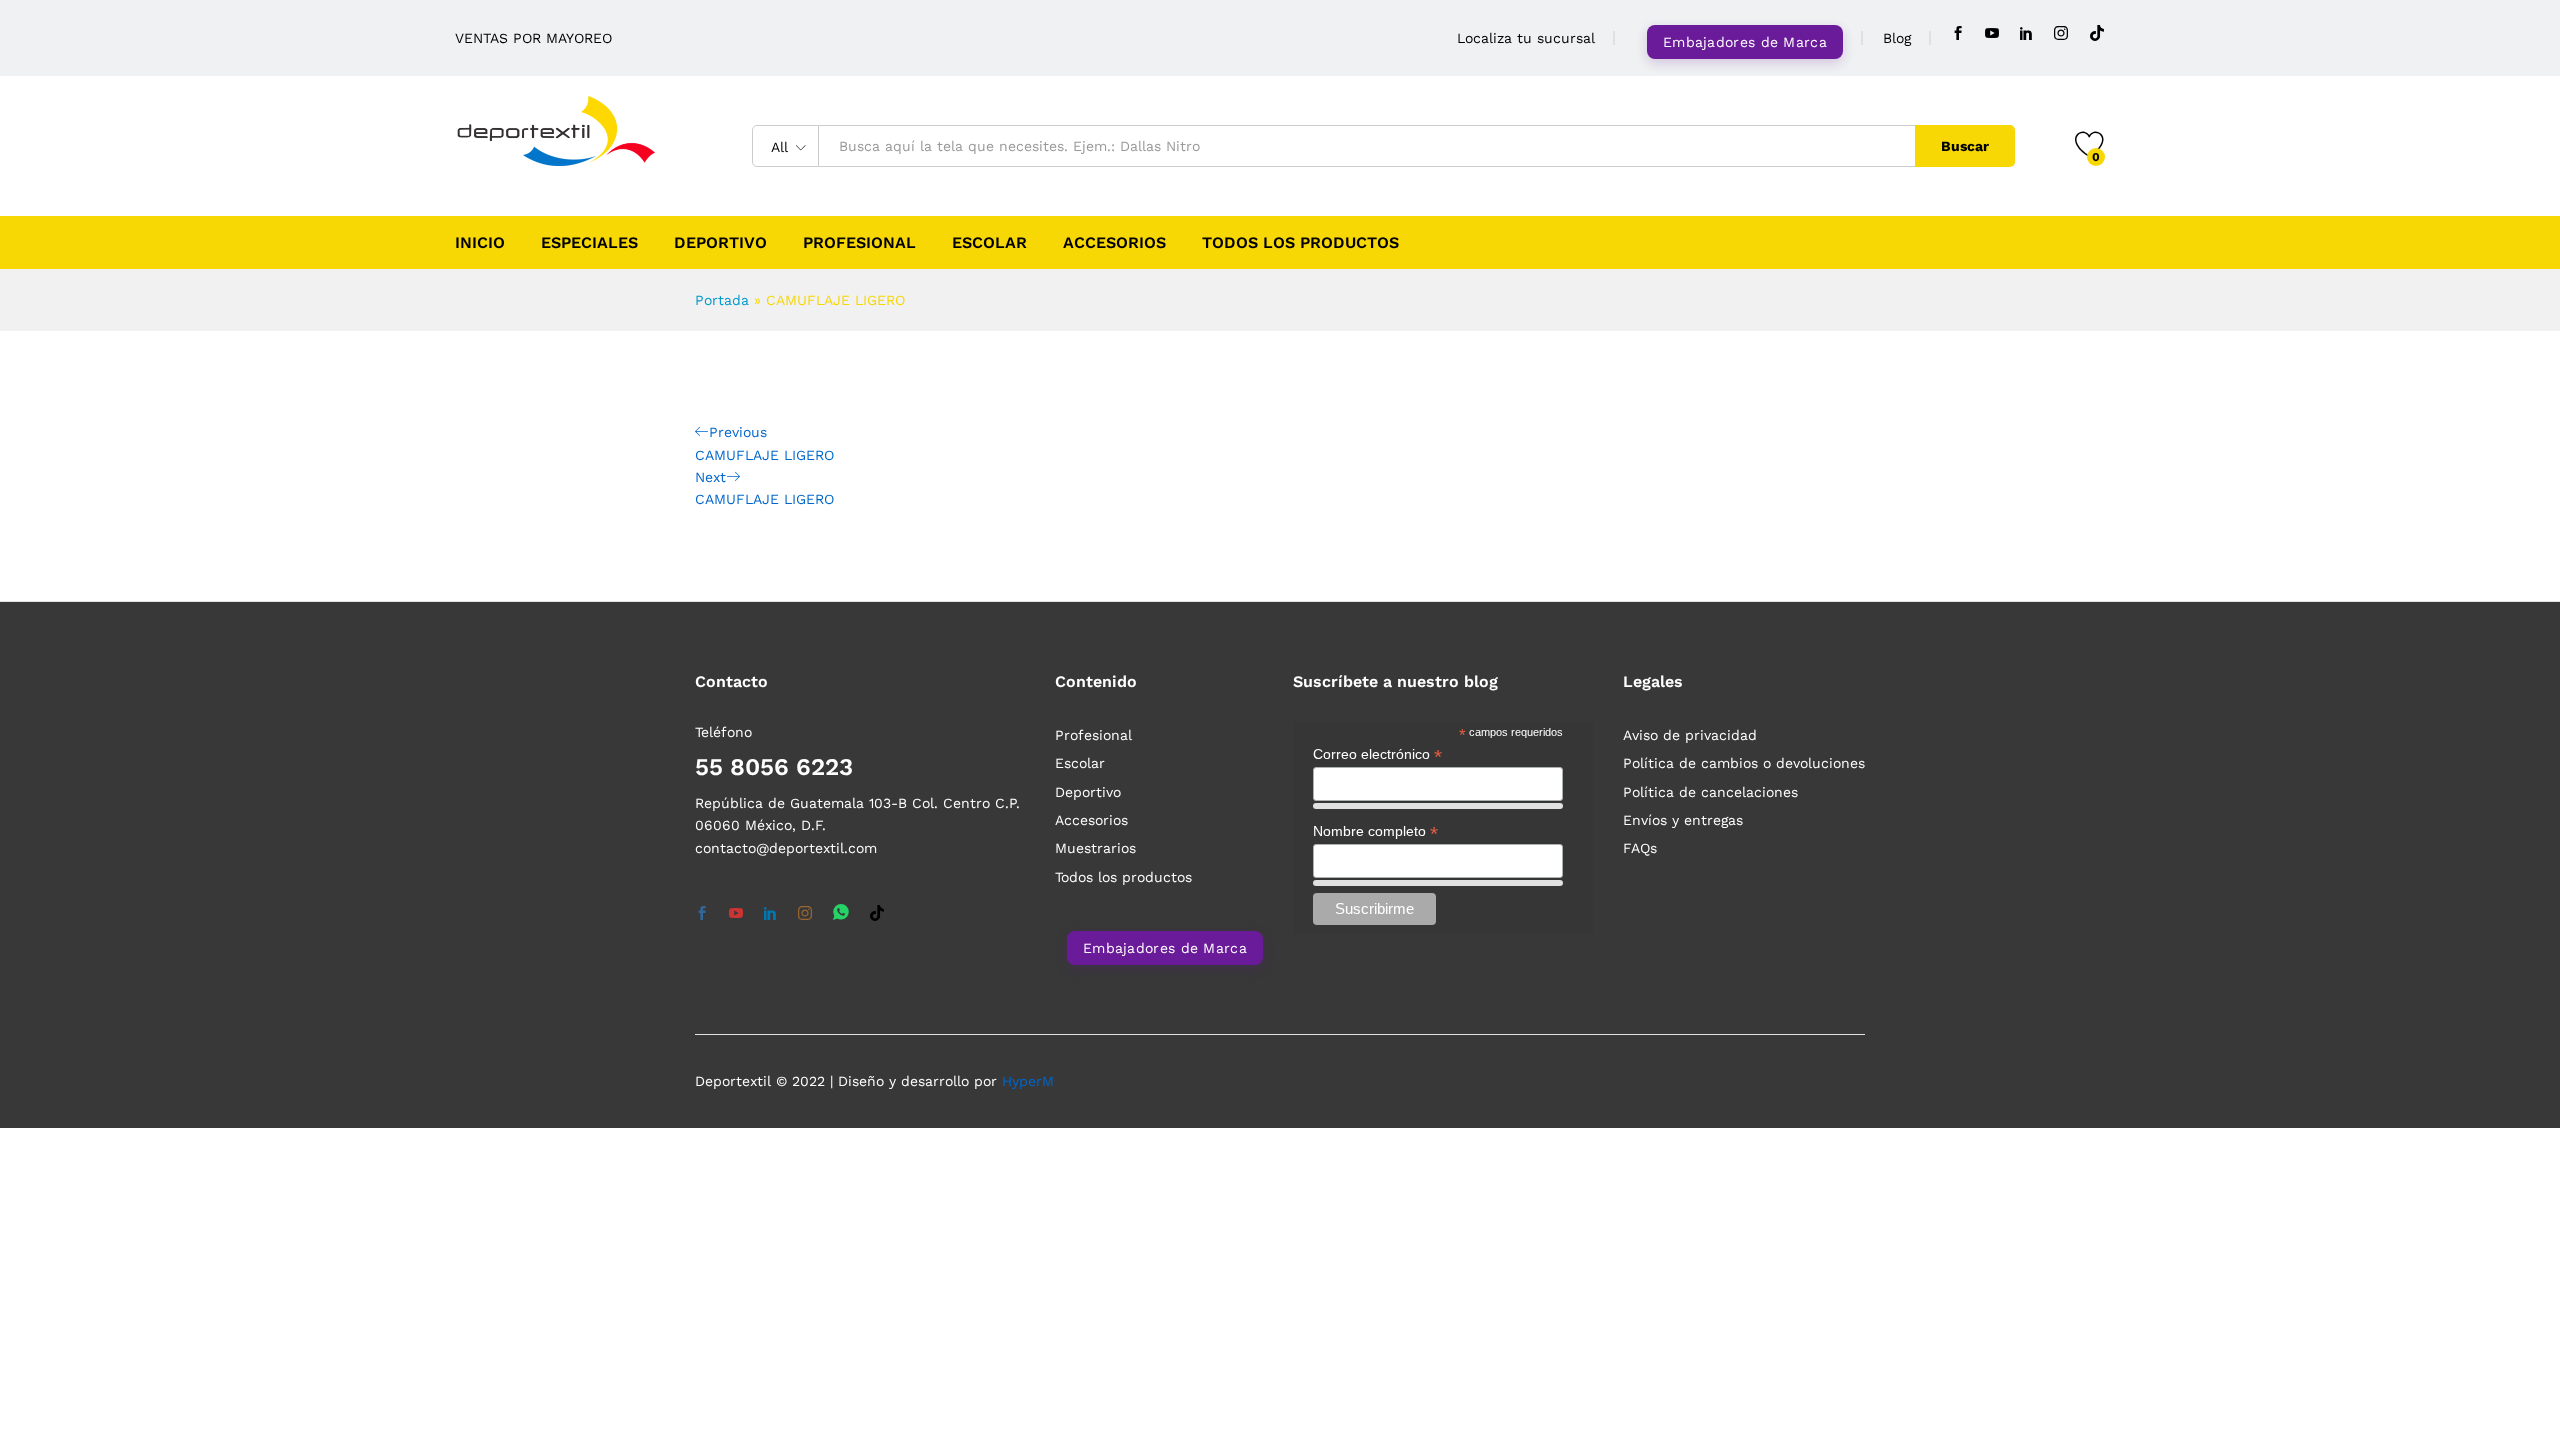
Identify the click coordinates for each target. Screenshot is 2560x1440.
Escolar (989, 243)
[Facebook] (1958, 33)
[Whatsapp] (841, 913)
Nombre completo (1375, 831)
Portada (722, 300)
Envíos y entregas (1683, 820)
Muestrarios (1095, 848)
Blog (1897, 38)
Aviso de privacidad (1690, 735)
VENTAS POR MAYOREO (533, 38)
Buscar (1965, 146)
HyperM (1028, 1081)
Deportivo (720, 243)
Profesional (859, 243)
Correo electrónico (1377, 754)
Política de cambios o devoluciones (1744, 763)
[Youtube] (1992, 33)
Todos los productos (1300, 243)
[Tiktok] (2097, 33)
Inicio (480, 243)
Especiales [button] (589, 243)
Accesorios (1114, 243)
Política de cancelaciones (1710, 792)
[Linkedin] (2026, 33)
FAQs (1640, 848)
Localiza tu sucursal (1526, 38)
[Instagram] (2061, 33)
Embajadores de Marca (1745, 42)
